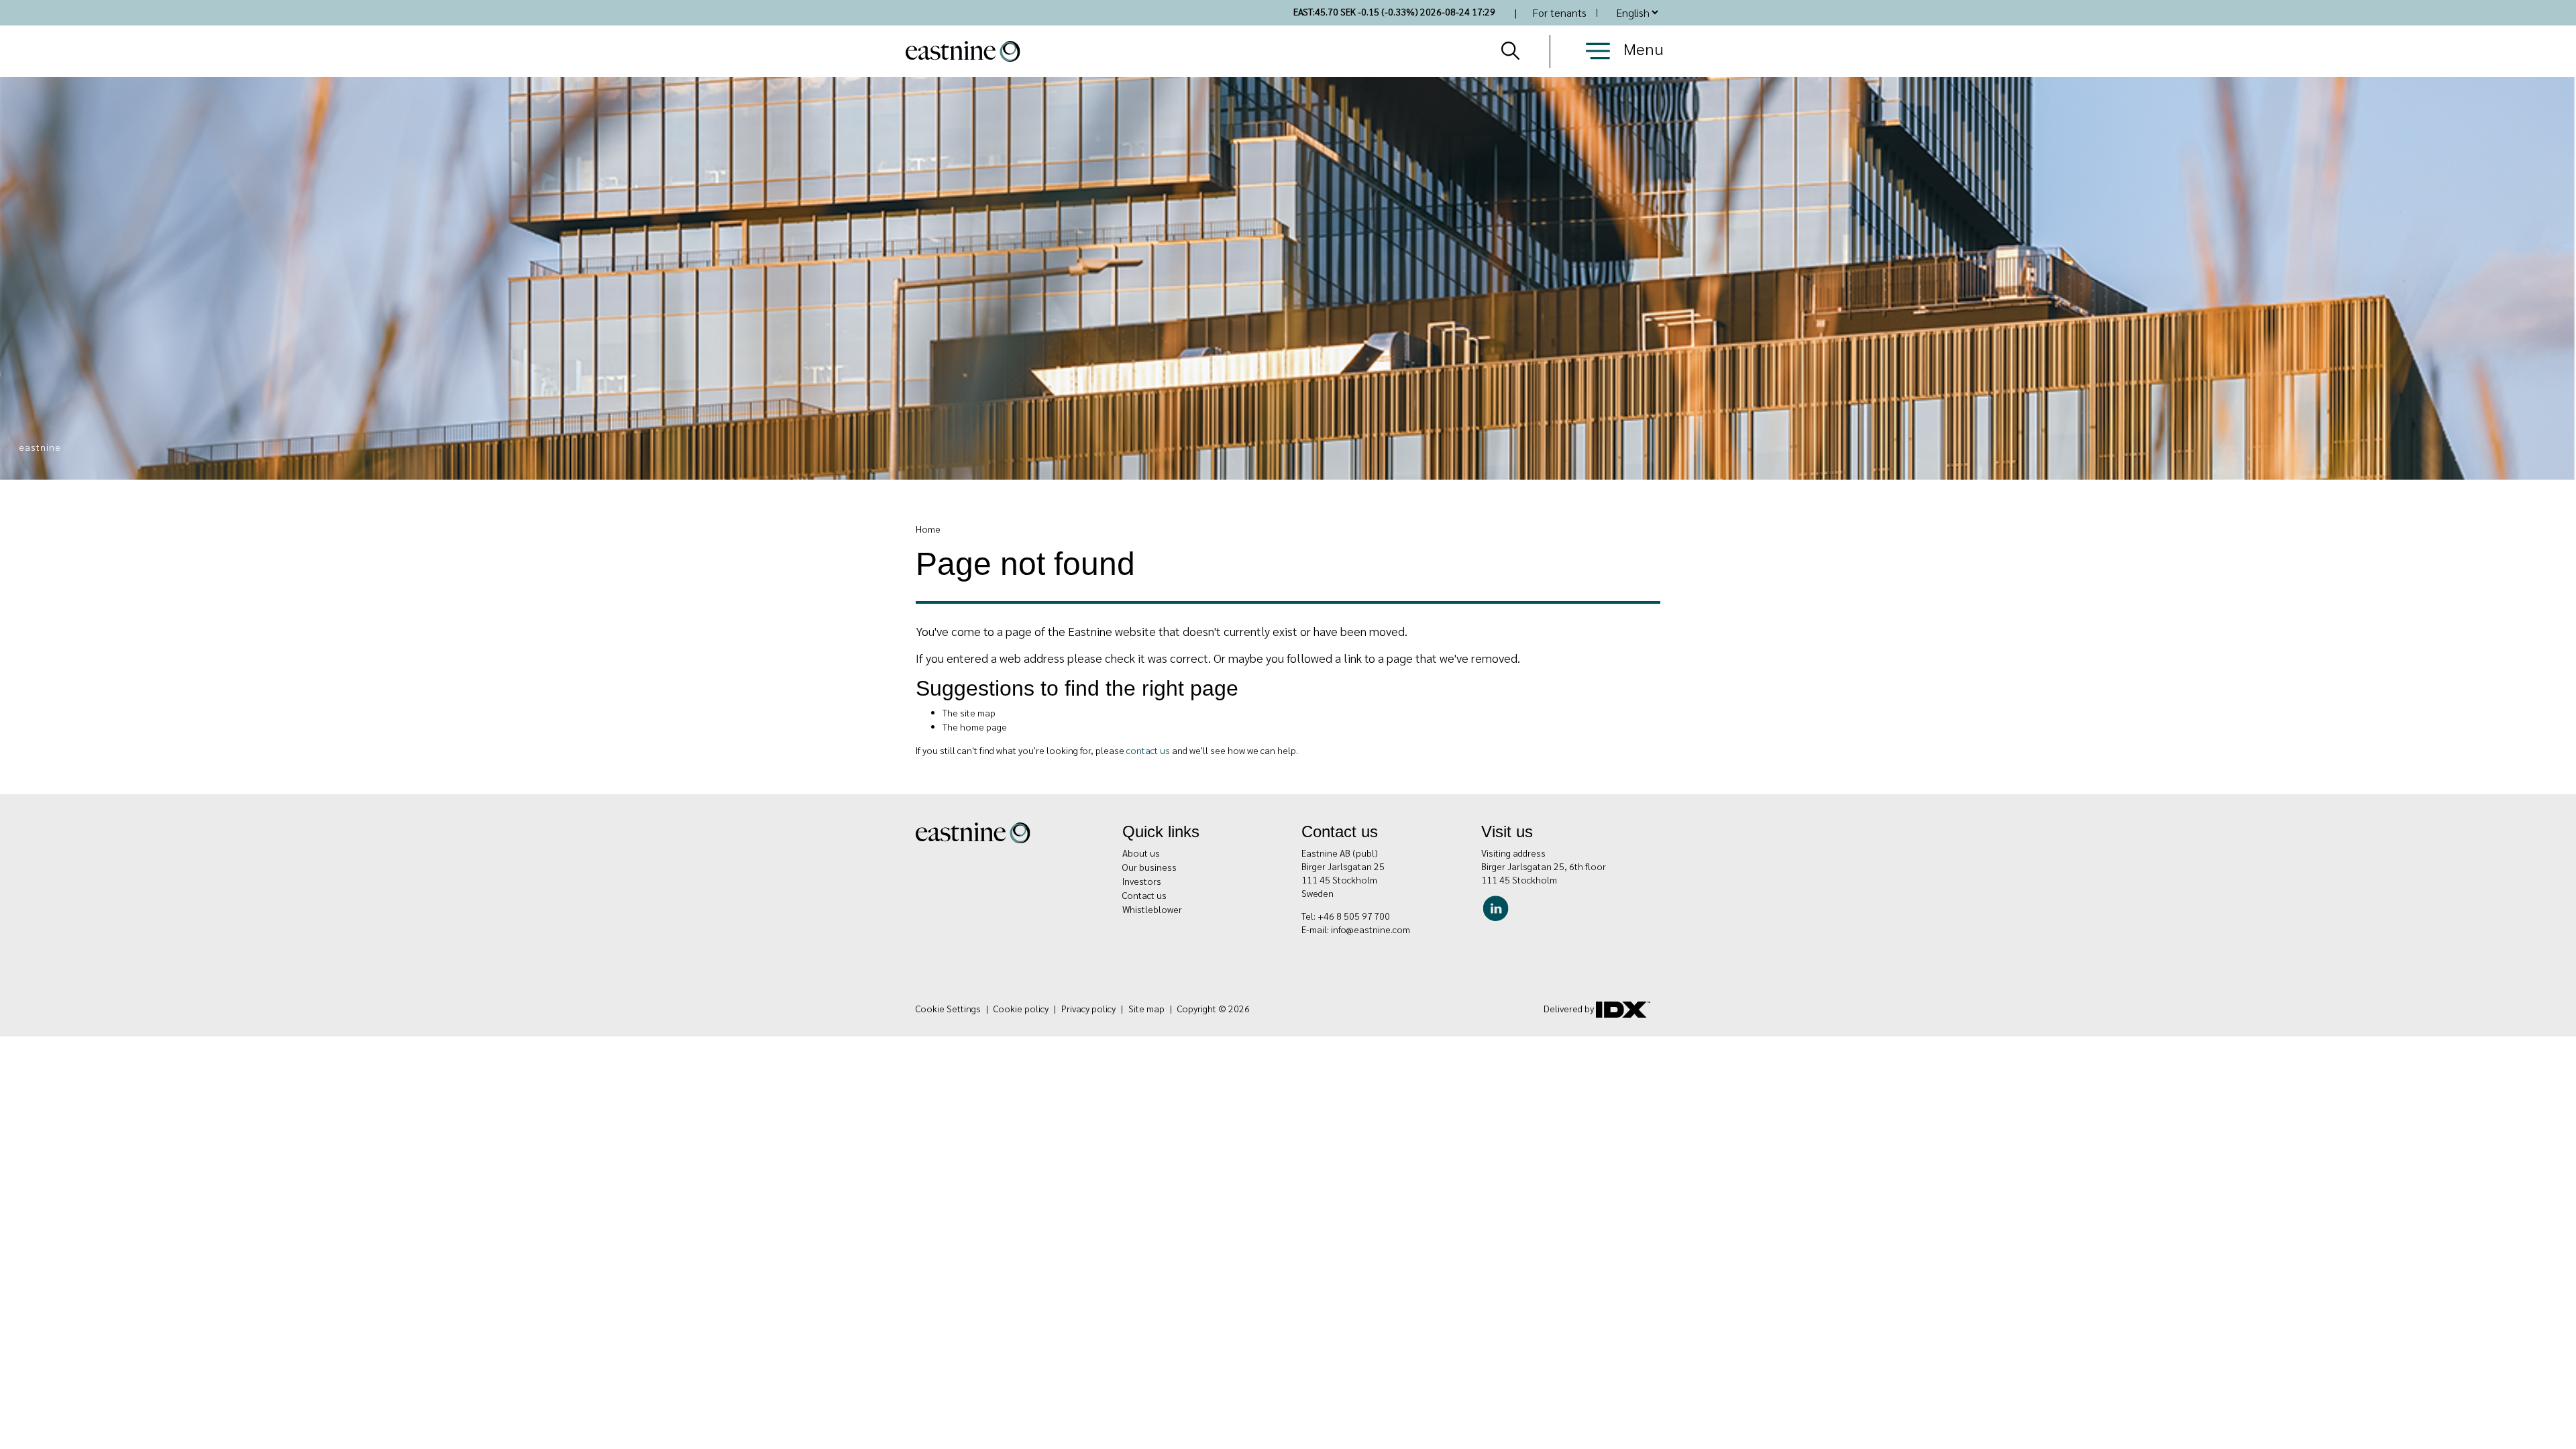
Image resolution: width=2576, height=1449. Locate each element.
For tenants (1559, 12)
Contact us (1144, 895)
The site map (969, 712)
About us (1141, 853)
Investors (1142, 881)
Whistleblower (1152, 909)
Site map (1146, 1008)
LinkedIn (1499, 906)
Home (928, 529)
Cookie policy (1021, 1008)
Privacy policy (1088, 1008)
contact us (1148, 750)
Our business (1149, 867)
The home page (975, 727)
